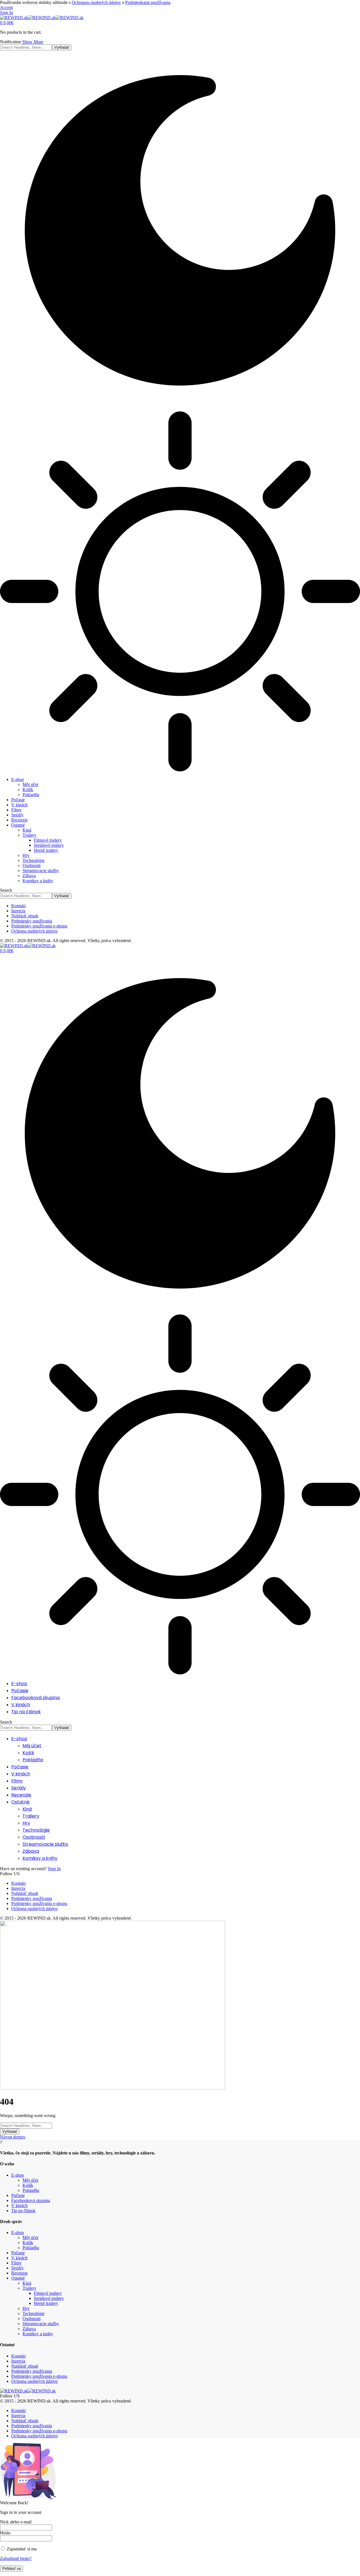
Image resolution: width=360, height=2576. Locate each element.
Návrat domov (13, 2137)
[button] (6, 7)
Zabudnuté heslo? (16, 2558)
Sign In (54, 1869)
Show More (33, 42)
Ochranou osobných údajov (96, 2)
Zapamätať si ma (21, 2549)
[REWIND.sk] (42, 18)
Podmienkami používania (148, 2)
